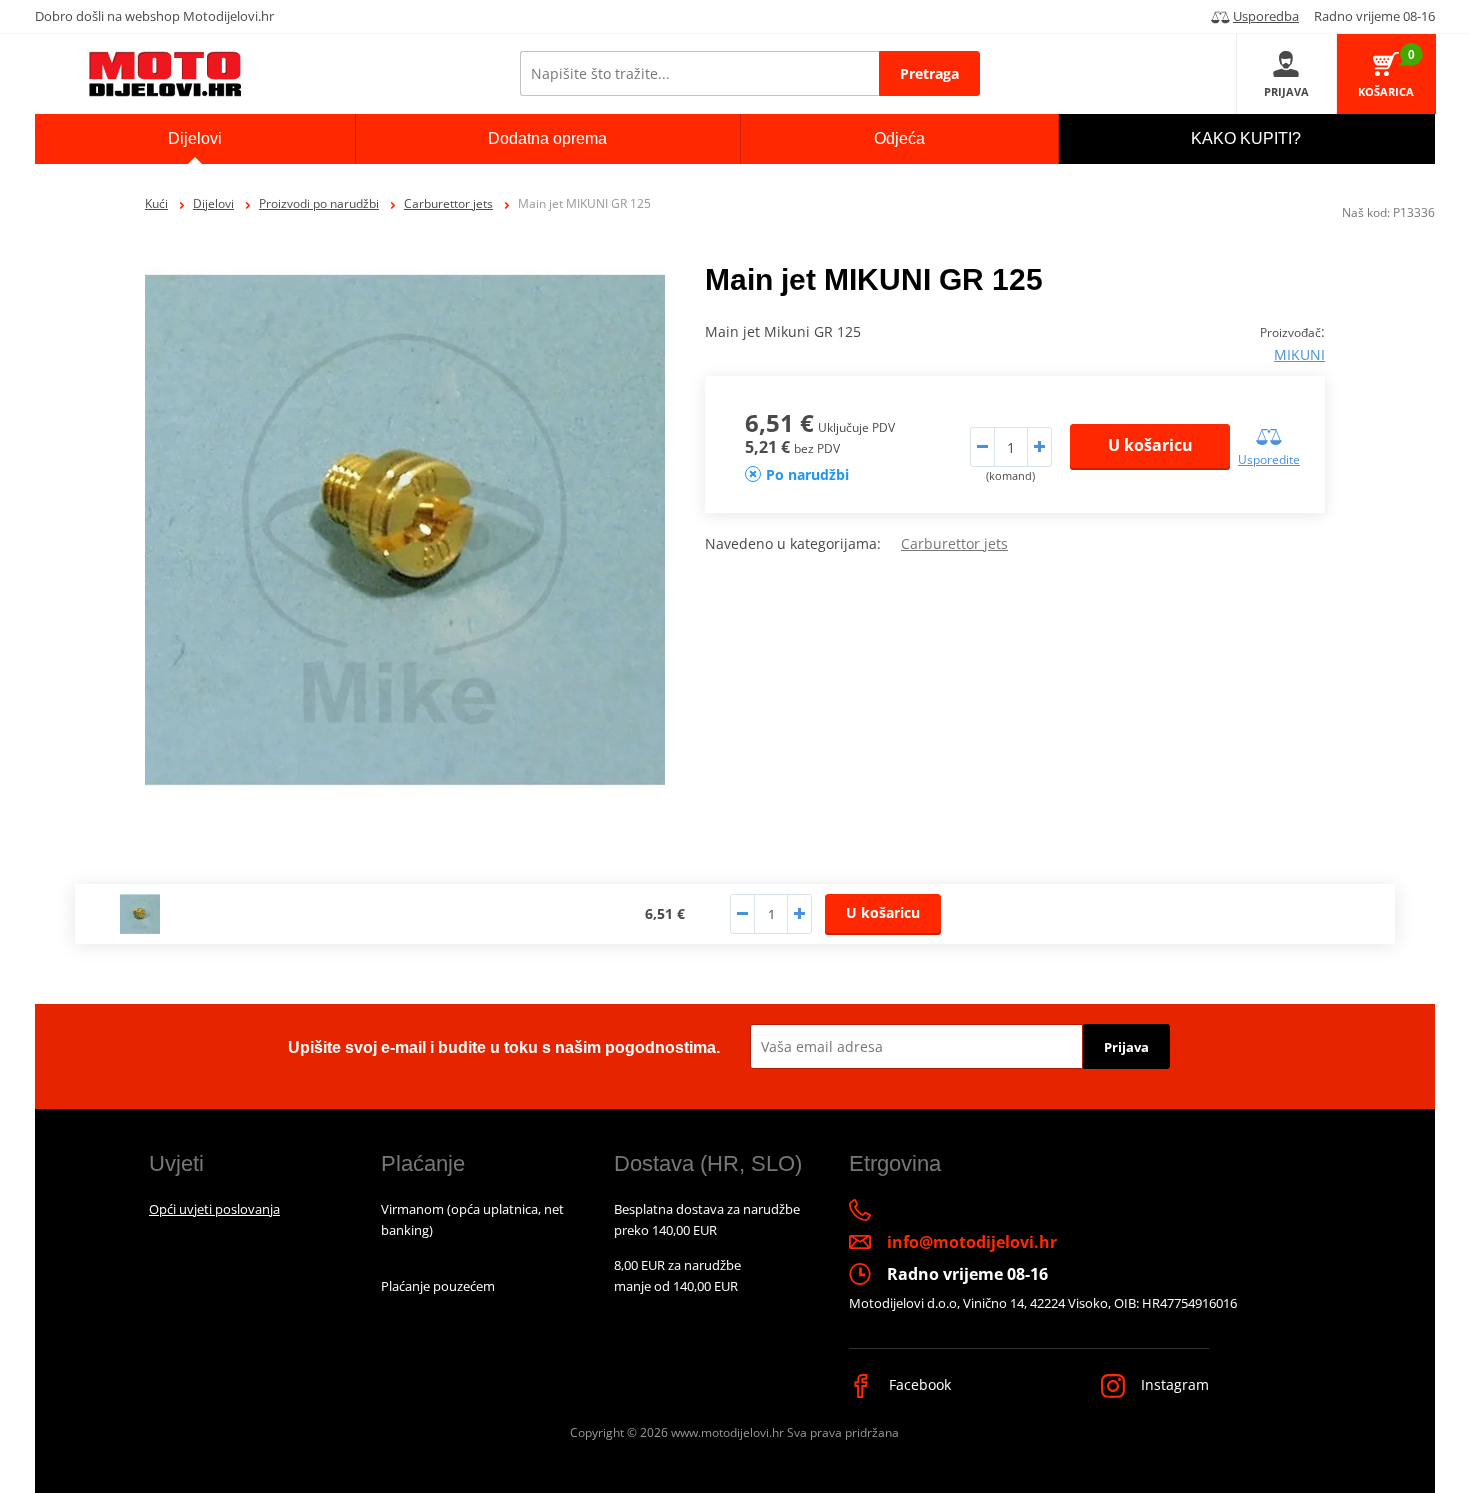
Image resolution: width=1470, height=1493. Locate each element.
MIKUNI (1299, 354)
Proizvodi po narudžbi (319, 203)
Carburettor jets (448, 203)
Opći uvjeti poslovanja (214, 1209)
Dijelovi (213, 203)
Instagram (1173, 1384)
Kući (156, 203)
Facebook (918, 1384)
